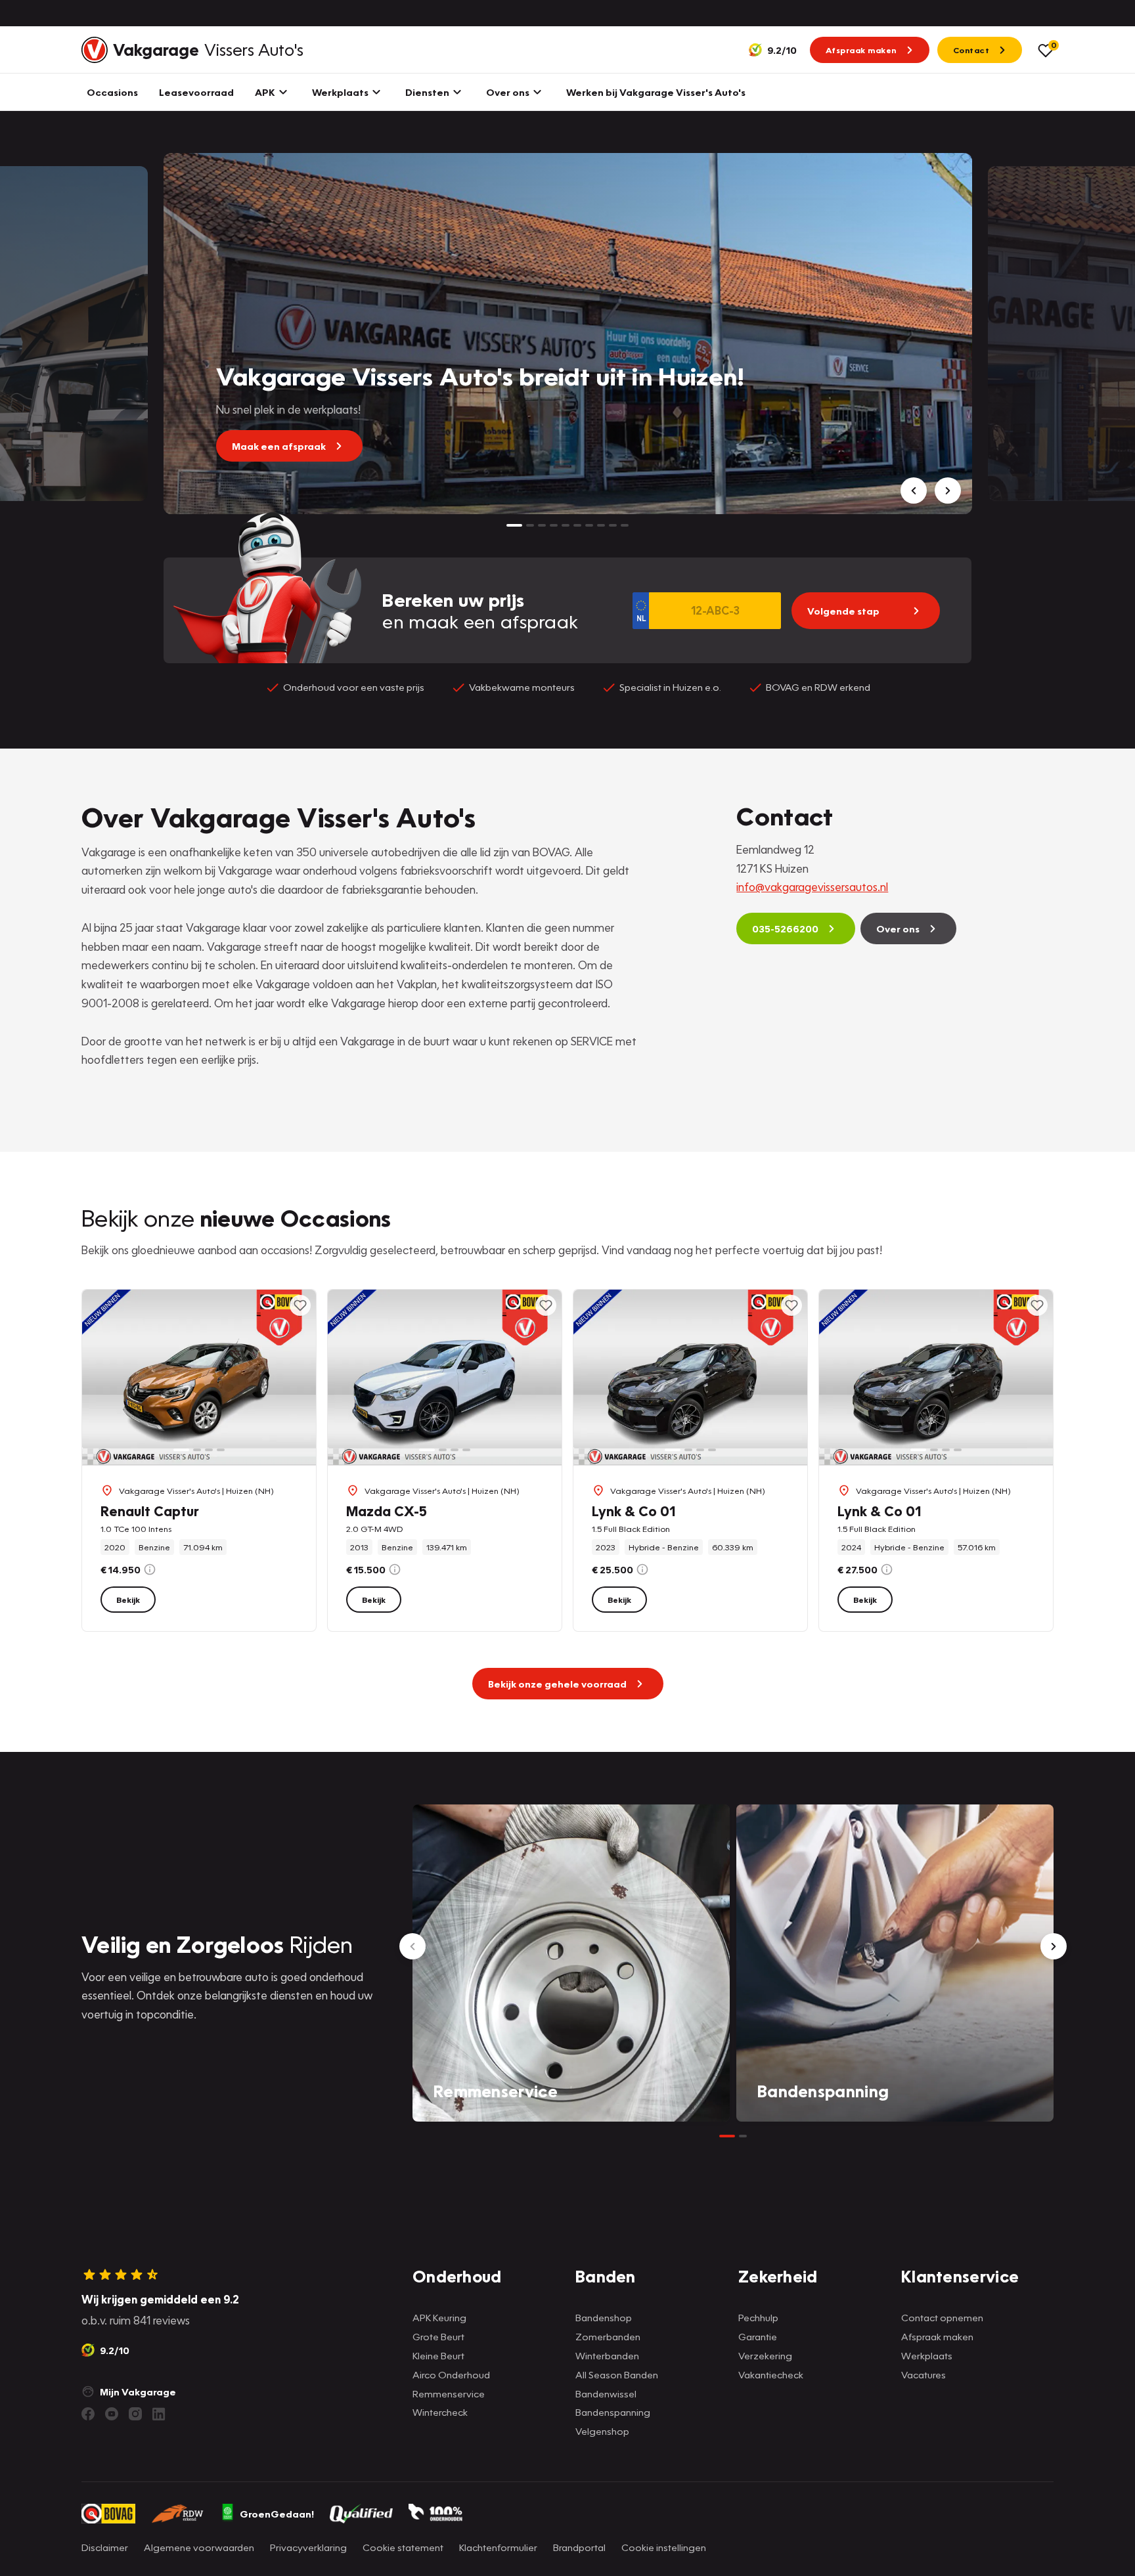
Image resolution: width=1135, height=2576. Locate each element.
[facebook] (88, 2414)
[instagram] (135, 2414)
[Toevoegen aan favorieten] (300, 1305)
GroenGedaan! (277, 2514)
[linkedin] (159, 2414)
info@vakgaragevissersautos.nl (812, 887)
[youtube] (112, 2414)
